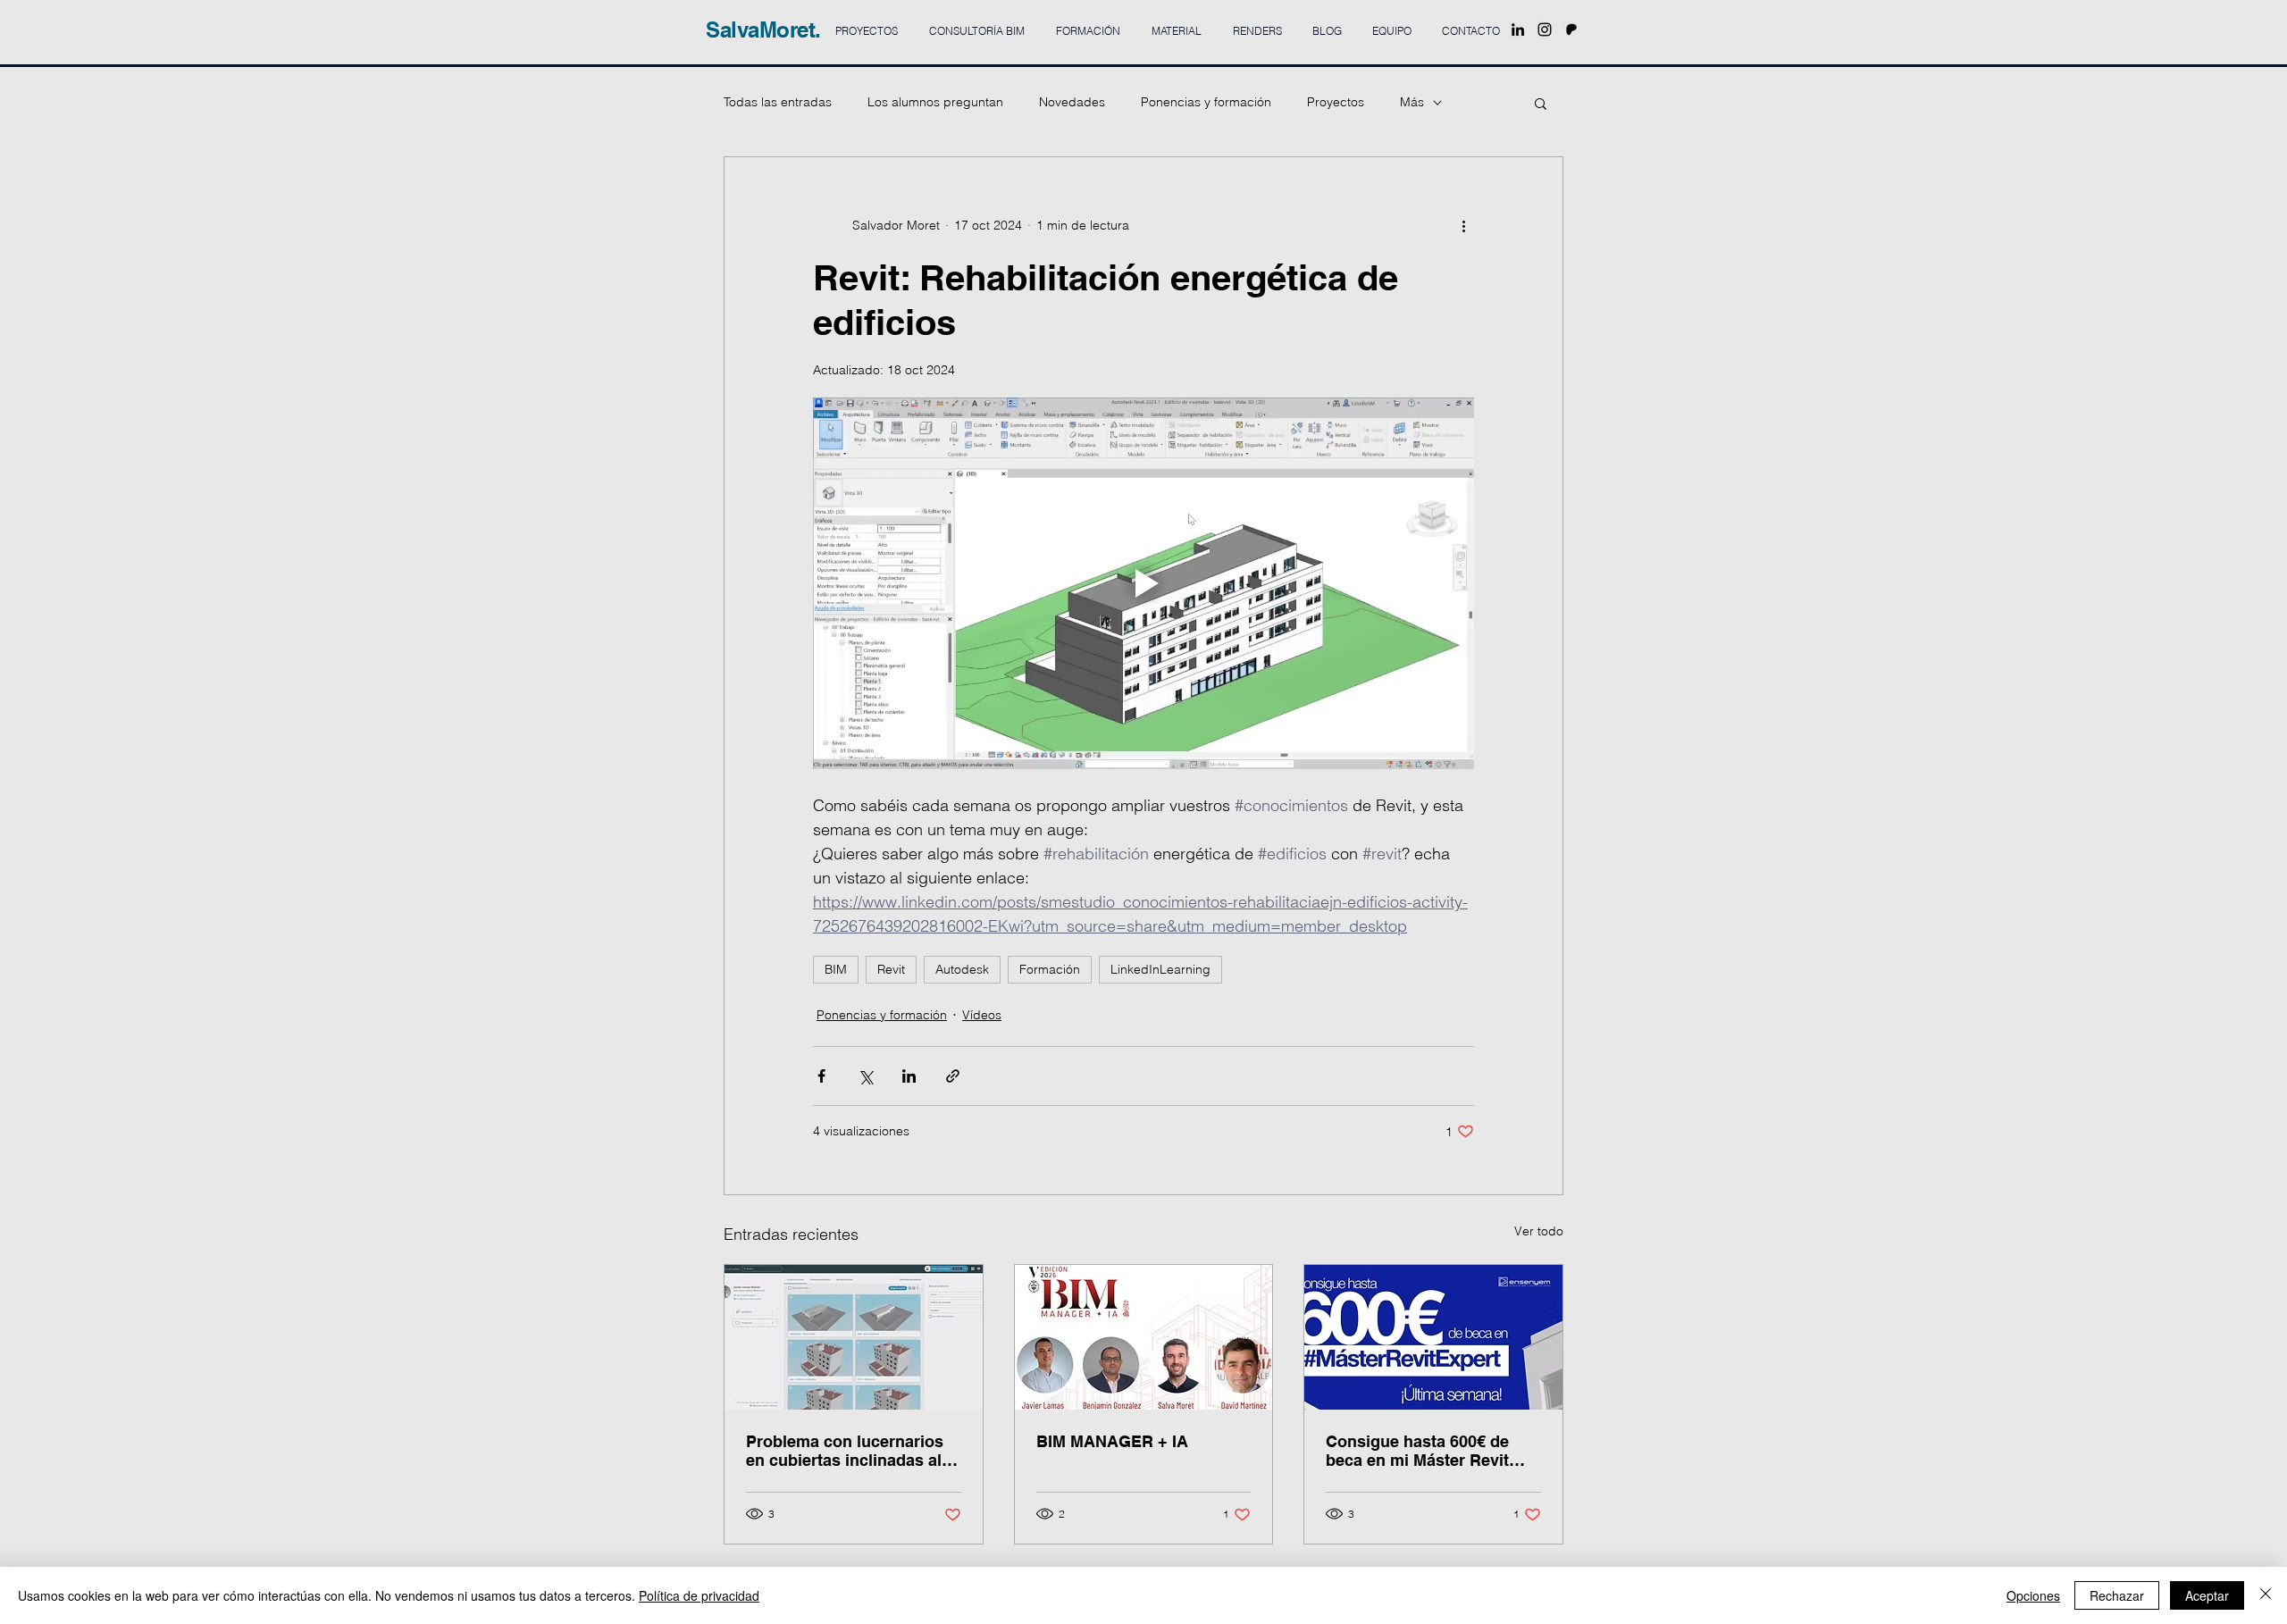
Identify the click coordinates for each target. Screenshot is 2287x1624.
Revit (891, 969)
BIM (836, 969)
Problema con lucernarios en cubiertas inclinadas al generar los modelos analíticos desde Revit (845, 1451)
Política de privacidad (699, 1595)
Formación (1050, 969)
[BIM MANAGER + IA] (1144, 1337)
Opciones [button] (2033, 1595)
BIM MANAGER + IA (1112, 1441)
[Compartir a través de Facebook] (821, 1076)
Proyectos (1336, 102)
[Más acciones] (1463, 225)
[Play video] (1143, 583)
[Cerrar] (2266, 1595)
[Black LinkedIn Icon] (1518, 29)
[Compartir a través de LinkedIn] (909, 1076)
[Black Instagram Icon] (1545, 29)
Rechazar (2117, 1595)
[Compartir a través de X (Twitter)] (865, 1076)
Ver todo (1539, 1231)
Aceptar (2207, 1595)
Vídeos (982, 1015)
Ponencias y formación (1206, 102)
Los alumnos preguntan (935, 102)
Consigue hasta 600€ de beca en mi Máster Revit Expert (1417, 1451)
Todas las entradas (778, 102)
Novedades (1072, 102)
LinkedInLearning (1160, 969)
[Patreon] (1571, 29)
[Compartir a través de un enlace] (953, 1076)
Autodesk (962, 969)
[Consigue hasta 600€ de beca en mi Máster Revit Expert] (1433, 1337)
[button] (1541, 103)
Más (1412, 102)
